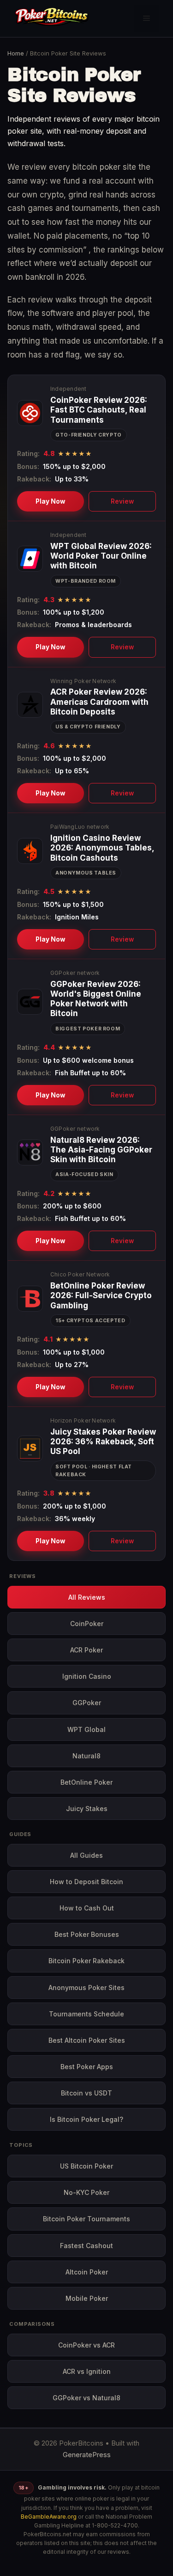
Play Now (51, 501)
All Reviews (87, 1597)
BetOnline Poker (86, 1782)
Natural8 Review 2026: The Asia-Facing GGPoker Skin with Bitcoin (101, 1150)
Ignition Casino (87, 1676)
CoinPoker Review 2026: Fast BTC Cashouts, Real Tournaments (99, 410)
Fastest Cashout (86, 2246)
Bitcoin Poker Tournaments (86, 2219)
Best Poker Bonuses (87, 1934)
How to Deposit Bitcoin (86, 1882)
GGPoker (87, 1703)
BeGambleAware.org (49, 2517)
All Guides (86, 1855)
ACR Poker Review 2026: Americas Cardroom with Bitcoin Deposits (99, 702)
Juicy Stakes (87, 1809)
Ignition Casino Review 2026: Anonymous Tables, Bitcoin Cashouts (102, 848)
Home (16, 53)
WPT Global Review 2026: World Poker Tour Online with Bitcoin (101, 556)
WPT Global (86, 1729)
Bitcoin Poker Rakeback (86, 1961)
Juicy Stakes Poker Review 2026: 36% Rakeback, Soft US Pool (103, 1442)
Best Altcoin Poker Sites (87, 2040)
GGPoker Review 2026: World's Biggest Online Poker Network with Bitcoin (96, 999)
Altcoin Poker (87, 2272)
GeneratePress (87, 2455)
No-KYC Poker (86, 2192)
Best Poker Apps (87, 2067)
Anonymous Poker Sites (86, 1987)
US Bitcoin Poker (86, 2166)
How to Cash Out (87, 1908)
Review (122, 501)
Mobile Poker (87, 2298)
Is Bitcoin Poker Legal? (86, 2119)
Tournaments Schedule (86, 2014)
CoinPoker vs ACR (86, 2345)
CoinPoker (87, 1624)
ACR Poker (86, 1650)
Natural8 (86, 1756)
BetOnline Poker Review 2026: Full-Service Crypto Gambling (101, 1296)
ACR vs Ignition (87, 2371)
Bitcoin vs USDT (86, 2093)
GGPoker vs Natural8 (86, 2398)
